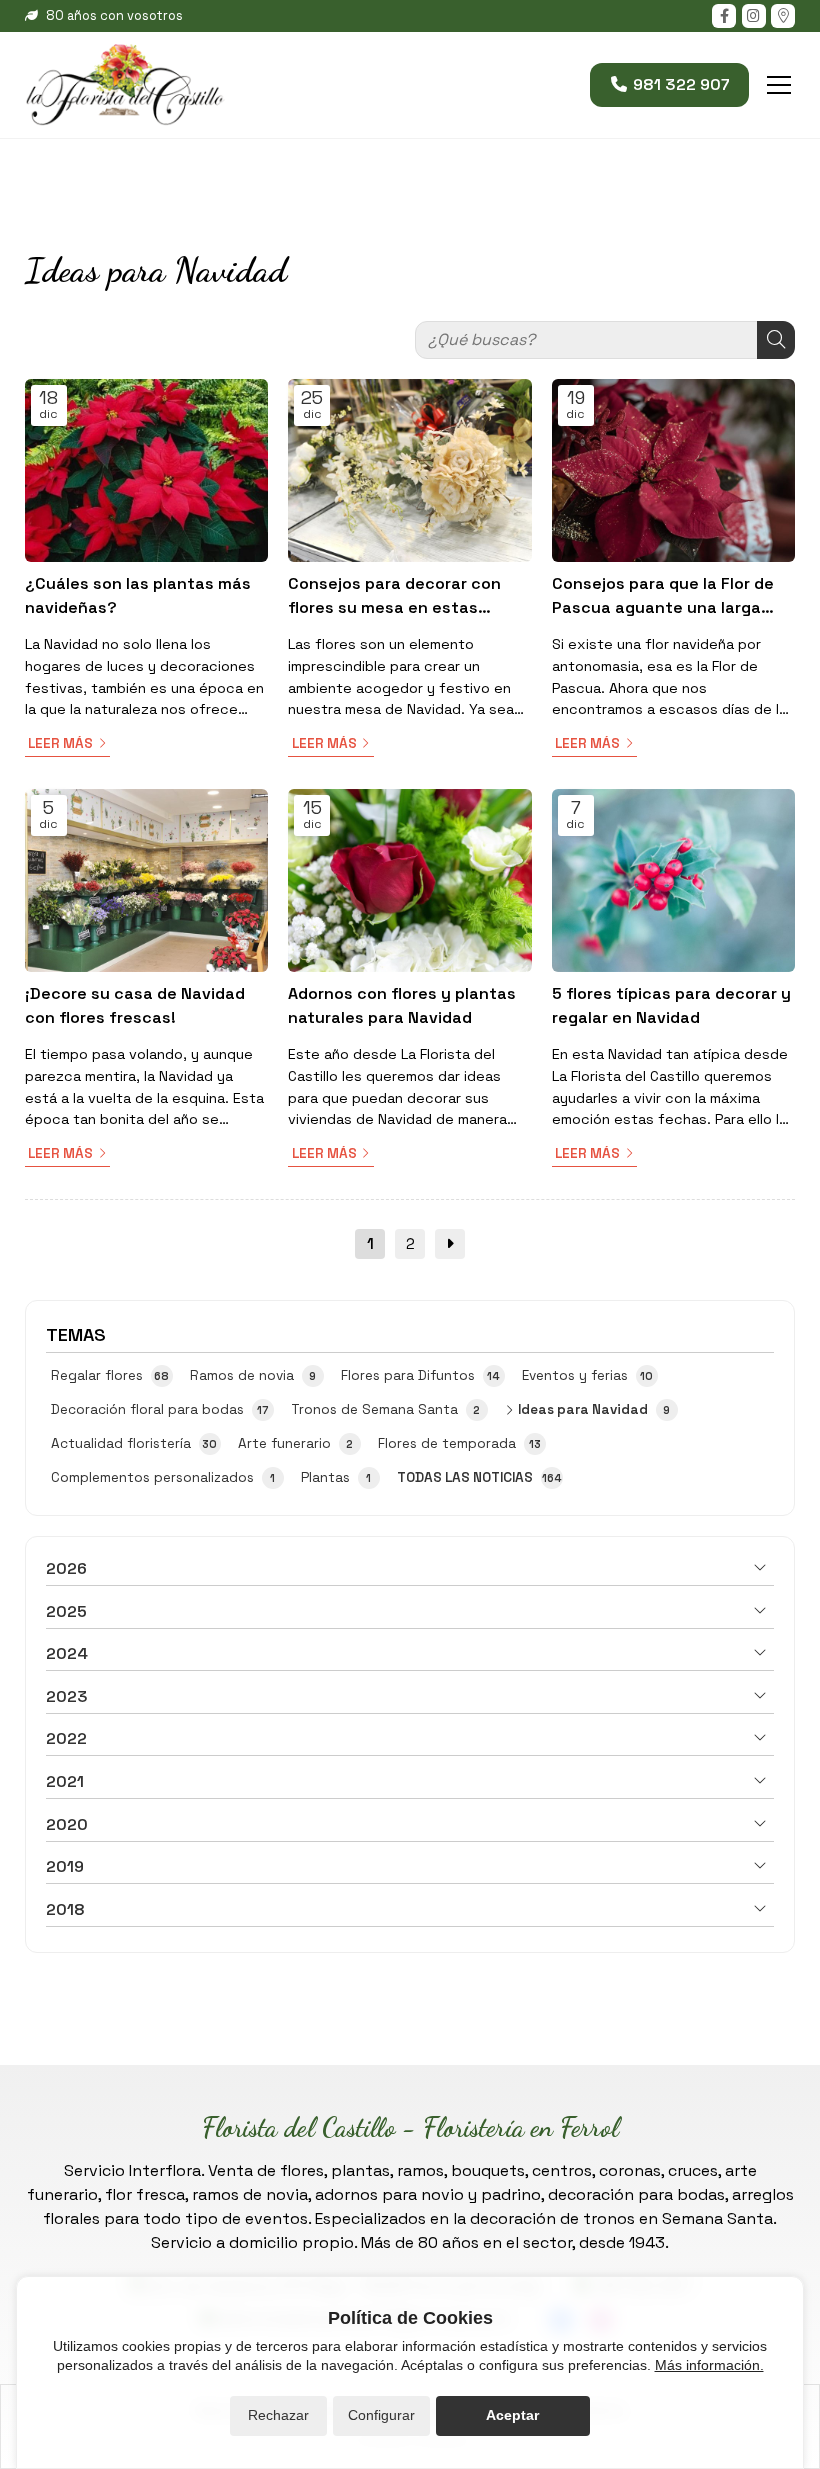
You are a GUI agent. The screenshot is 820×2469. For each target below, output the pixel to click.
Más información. (709, 2365)
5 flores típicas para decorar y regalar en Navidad (671, 1005)
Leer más (60, 743)
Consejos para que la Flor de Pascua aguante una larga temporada (663, 596)
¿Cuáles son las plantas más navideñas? (138, 595)
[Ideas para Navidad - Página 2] (450, 1244)
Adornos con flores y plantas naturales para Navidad (402, 1005)
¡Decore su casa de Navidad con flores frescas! (135, 1005)
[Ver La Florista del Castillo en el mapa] (783, 16)
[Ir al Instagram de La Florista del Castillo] (754, 16)
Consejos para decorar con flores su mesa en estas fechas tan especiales (394, 596)
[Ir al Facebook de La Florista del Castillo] (724, 16)
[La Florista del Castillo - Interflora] (125, 85)
